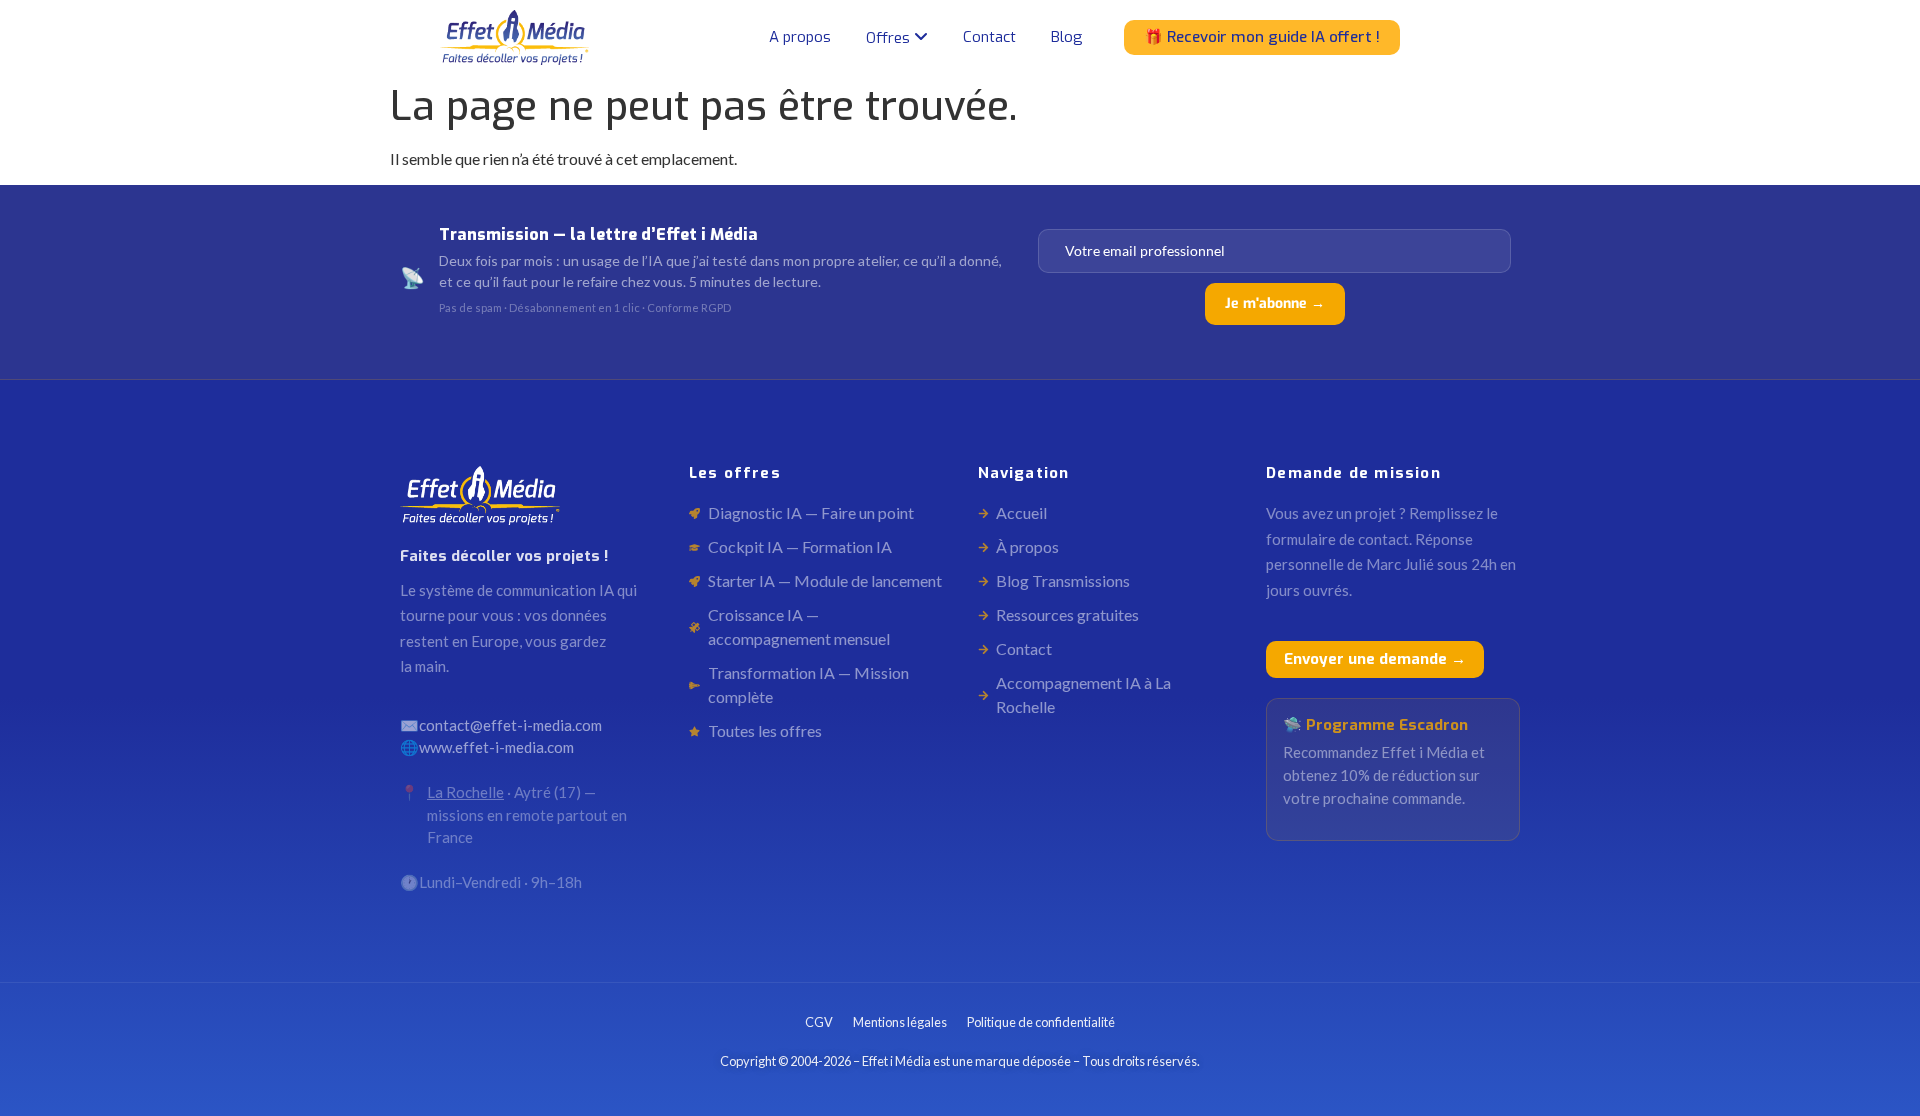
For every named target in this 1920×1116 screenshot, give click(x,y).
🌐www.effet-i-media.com (487, 747)
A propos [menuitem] (800, 37)
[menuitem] (897, 38)
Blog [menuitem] (1067, 37)
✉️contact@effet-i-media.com (501, 725)
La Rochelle (465, 792)
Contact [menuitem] (989, 37)
